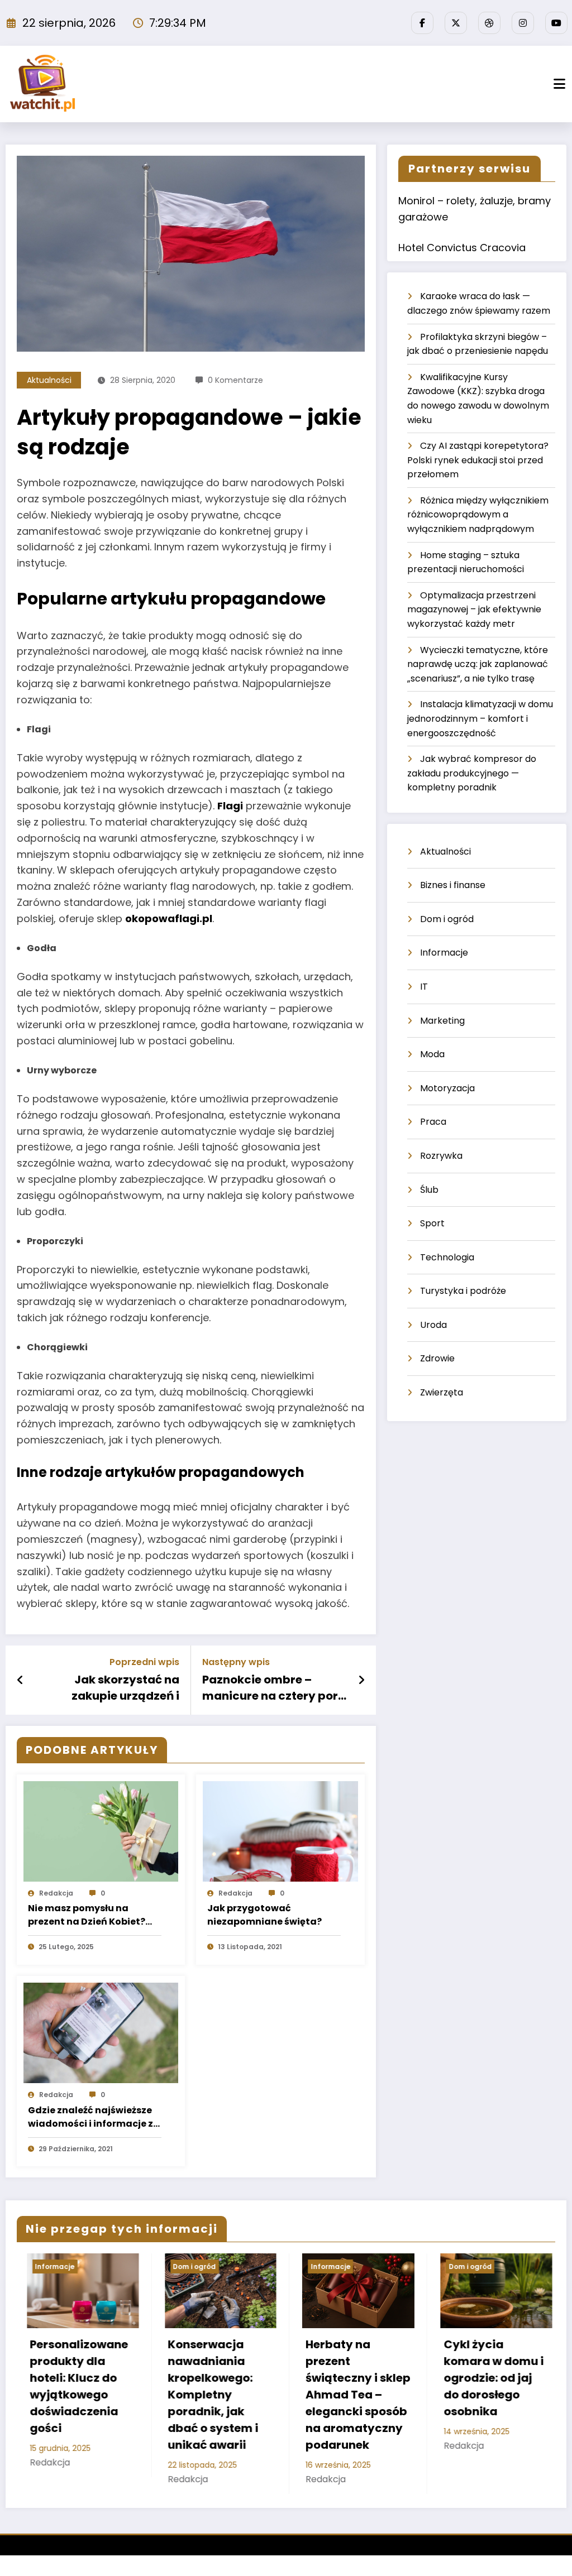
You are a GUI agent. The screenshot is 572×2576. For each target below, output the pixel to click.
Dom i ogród (447, 919)
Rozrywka (441, 1156)
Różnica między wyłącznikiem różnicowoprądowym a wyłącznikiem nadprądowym (478, 515)
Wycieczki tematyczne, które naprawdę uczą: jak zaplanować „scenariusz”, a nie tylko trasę (478, 664)
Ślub (429, 1190)
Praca (433, 1122)
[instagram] (523, 23)
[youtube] (556, 23)
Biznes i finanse (453, 885)
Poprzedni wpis (144, 1662)
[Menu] (559, 84)
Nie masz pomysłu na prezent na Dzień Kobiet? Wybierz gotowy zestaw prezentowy (87, 1915)
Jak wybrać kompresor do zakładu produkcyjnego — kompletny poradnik (472, 773)
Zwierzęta (442, 1392)
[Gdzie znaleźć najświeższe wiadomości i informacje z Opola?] (101, 2032)
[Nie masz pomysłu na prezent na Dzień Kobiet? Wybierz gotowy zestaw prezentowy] (101, 1831)
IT (424, 987)
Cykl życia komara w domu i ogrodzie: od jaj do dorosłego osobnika (348, 2378)
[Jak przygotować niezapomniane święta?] (280, 1831)
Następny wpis (236, 1662)
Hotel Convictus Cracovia (462, 248)
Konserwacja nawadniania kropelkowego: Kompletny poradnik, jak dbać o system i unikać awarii (68, 2395)
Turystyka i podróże (463, 1291)
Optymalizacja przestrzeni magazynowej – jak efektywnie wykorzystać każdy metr (474, 610)
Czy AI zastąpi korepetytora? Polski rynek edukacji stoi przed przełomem (478, 460)
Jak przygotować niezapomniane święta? (264, 1915)
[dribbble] (489, 23)
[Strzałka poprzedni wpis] (20, 1680)
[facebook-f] (422, 23)
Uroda (433, 1325)
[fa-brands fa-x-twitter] (456, 23)
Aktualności (49, 380)
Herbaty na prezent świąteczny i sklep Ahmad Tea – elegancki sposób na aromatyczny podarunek (213, 2395)
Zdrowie (437, 1358)
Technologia (447, 1257)
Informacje (444, 953)
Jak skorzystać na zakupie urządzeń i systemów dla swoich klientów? (117, 1688)
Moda (432, 1054)
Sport (432, 1223)
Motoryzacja (447, 1088)
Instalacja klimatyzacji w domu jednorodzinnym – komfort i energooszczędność (480, 718)
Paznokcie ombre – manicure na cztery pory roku (274, 1688)
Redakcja (56, 1893)
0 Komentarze (235, 380)
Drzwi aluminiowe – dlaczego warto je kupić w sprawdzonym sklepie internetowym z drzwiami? (487, 2395)
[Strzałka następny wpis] (361, 1680)
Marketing (442, 1021)
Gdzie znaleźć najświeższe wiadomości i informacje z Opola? (90, 2117)
